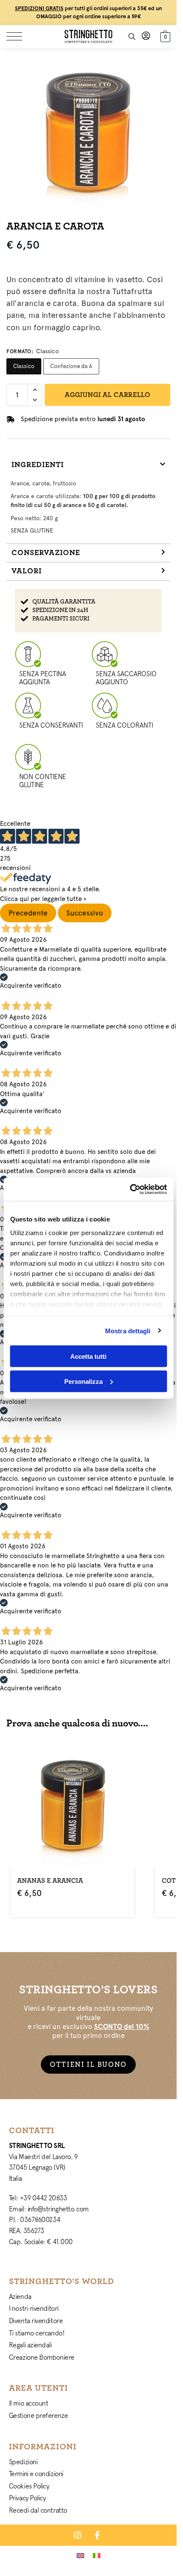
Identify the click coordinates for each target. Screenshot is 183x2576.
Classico (24, 366)
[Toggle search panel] (132, 37)
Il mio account (29, 2403)
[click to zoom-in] (88, 130)
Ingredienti (38, 465)
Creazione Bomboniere (42, 2357)
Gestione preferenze (38, 2415)
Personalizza (83, 1381)
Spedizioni (23, 2462)
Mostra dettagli (128, 1331)
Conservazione (46, 553)
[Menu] (19, 37)
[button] (164, 35)
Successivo (85, 913)
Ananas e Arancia (50, 1881)
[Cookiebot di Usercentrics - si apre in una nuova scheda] (130, 1189)
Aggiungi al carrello (108, 395)
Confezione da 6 (71, 366)
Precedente (28, 913)
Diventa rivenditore (36, 2321)
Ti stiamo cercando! (37, 2333)
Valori (27, 571)
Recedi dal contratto (38, 2510)
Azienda (20, 2296)
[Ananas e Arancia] (72, 1805)
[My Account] (146, 36)
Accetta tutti (88, 1356)
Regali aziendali (30, 2345)
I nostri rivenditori (34, 2308)
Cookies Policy (29, 2486)
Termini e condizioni (36, 2474)
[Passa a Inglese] (80, 2555)
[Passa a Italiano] (97, 2555)
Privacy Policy (27, 2498)
